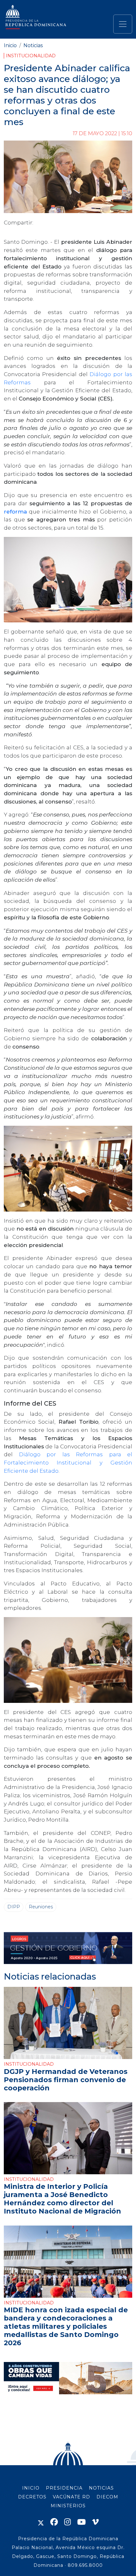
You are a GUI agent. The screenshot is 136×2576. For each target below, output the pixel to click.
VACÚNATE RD (71, 2497)
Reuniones (41, 1907)
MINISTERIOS (68, 2506)
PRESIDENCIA (64, 2488)
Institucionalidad (31, 56)
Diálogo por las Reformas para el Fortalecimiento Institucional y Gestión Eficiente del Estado (68, 1462)
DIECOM (107, 2497)
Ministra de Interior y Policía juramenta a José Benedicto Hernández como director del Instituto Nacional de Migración (62, 2199)
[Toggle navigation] (123, 24)
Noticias (33, 45)
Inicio (10, 45)
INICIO (31, 2488)
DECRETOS (32, 2497)
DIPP (14, 1907)
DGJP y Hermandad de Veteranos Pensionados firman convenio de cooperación (66, 2080)
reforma (15, 511)
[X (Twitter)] (41, 2522)
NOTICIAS (101, 2488)
